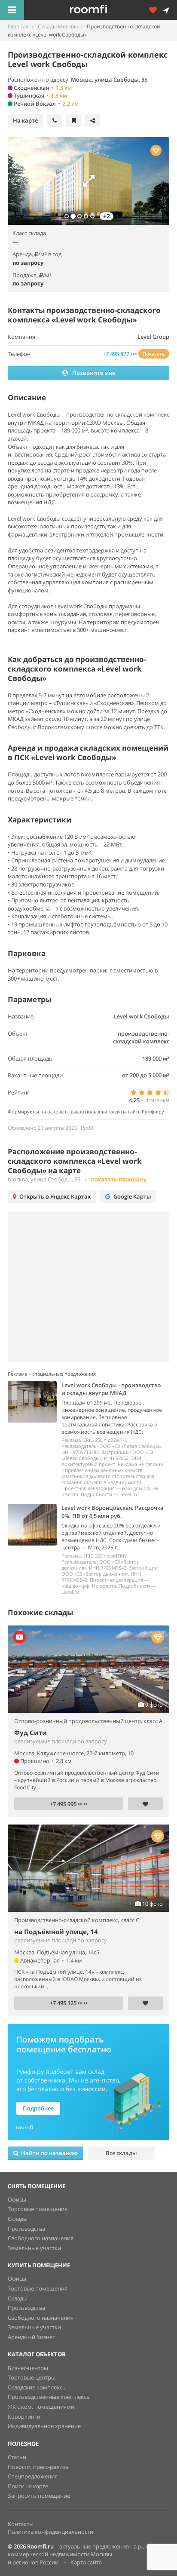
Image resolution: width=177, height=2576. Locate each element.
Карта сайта (86, 2562)
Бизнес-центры (28, 2368)
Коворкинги (24, 2417)
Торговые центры (32, 2377)
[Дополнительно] (156, 10)
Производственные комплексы (49, 2397)
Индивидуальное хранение (44, 2426)
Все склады (121, 2153)
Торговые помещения (38, 2209)
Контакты (21, 2524)
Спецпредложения (33, 2476)
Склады (18, 2219)
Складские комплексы (37, 2387)
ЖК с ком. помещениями (41, 2407)
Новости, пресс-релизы (39, 2467)
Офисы (17, 2199)
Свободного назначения (41, 2238)
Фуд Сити (31, 1733)
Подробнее (38, 2108)
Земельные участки (34, 2248)
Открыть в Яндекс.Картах (55, 1196)
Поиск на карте (28, 2486)
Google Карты (132, 1196)
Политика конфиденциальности (50, 2532)
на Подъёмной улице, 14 (56, 1932)
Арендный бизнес (31, 2337)
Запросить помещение (39, 2496)
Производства (26, 2229)
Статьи (17, 2457)
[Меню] (12, 10)
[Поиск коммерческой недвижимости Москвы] (101, 10)
